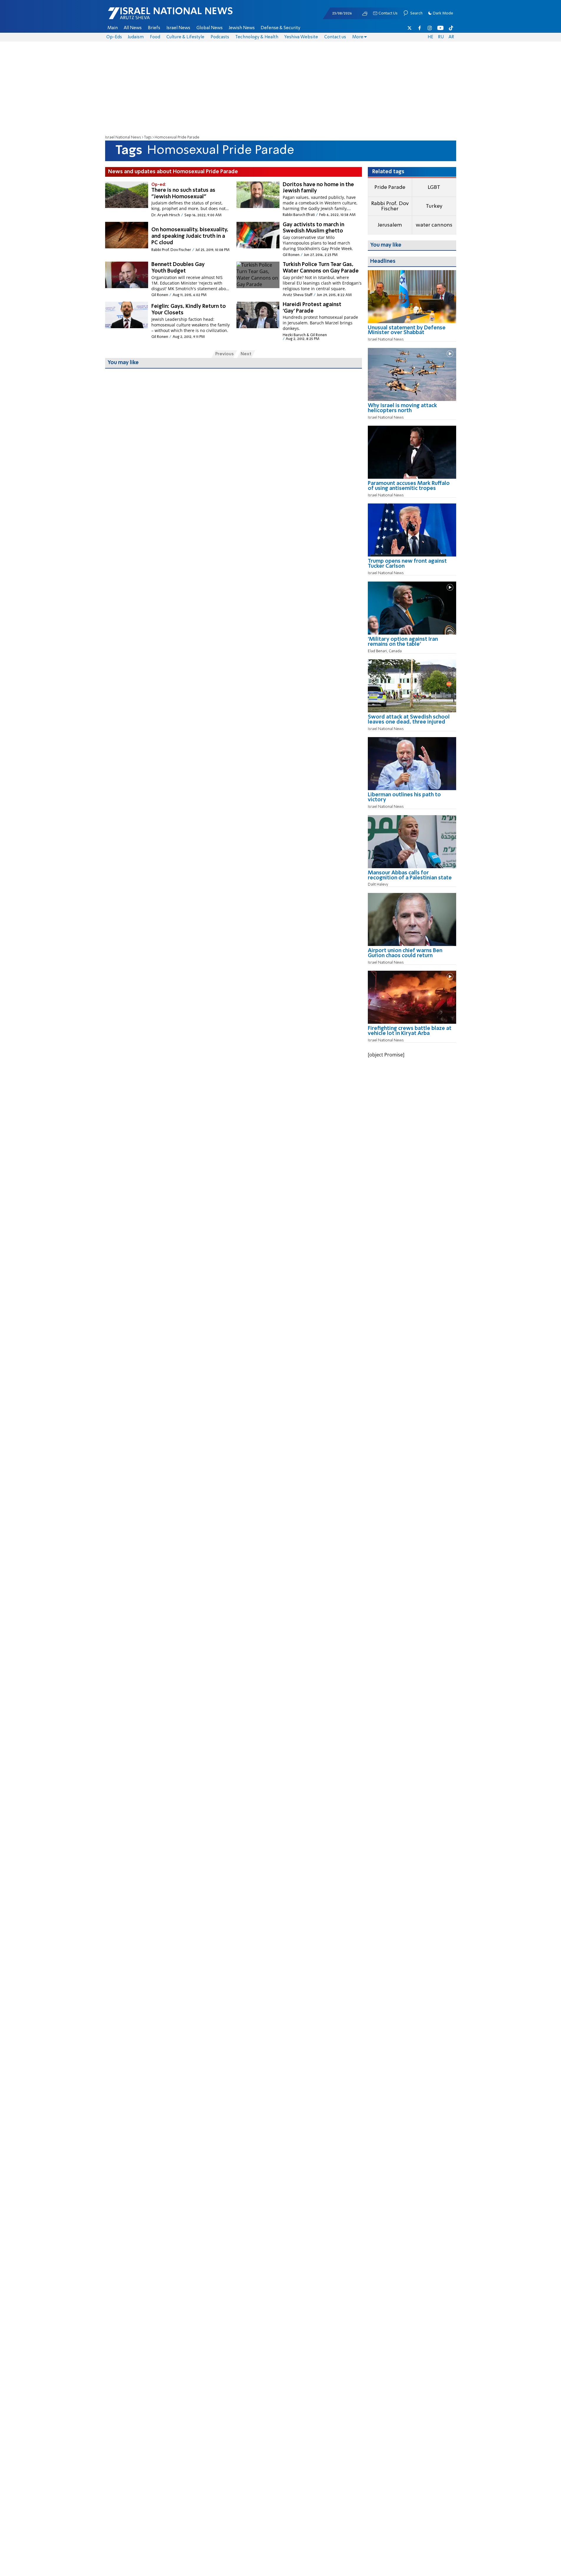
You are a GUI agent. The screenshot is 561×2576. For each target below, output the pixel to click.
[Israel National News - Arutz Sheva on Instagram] (430, 28)
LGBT (434, 187)
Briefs (154, 28)
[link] (412, 332)
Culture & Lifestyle (185, 37)
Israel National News (123, 137)
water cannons (434, 225)
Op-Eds (114, 37)
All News (133, 28)
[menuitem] (113, 28)
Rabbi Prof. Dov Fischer (390, 206)
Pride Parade (390, 187)
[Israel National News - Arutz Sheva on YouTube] (440, 28)
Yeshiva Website (301, 37)
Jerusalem (390, 225)
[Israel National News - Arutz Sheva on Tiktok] (451, 28)
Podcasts (220, 37)
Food (155, 37)
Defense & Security (280, 28)
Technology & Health (257, 37)
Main (113, 28)
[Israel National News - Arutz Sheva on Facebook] (420, 28)
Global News (210, 28)
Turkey (434, 206)
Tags (148, 137)
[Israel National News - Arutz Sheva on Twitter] (410, 28)
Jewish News (242, 28)
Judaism (136, 37)
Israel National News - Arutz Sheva (155, 16)
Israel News (178, 28)
